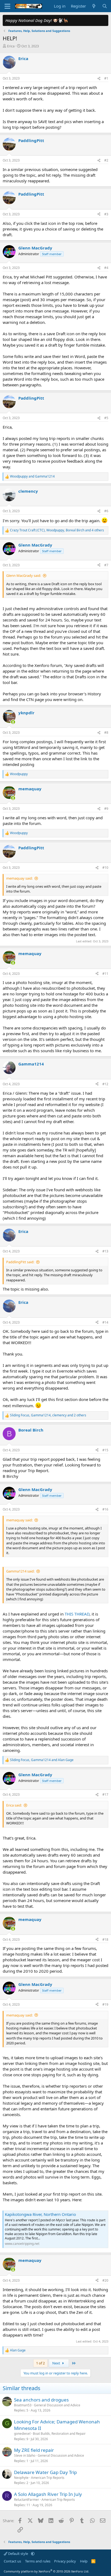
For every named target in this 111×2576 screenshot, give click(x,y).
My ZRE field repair (34, 2450)
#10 (105, 868)
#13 (105, 1251)
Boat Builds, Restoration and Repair (59, 2434)
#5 (106, 418)
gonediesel (22, 2434)
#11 (105, 974)
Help (84, 2561)
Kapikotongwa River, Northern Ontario (40, 2214)
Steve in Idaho (25, 2455)
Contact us (12, 2561)
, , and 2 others (48, 1415)
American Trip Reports (48, 2478)
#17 (105, 1794)
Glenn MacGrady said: (24, 575)
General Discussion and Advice (57, 2405)
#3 (106, 214)
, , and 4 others (57, 530)
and (32, 476)
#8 (106, 733)
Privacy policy (65, 2561)
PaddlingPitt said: (20, 1262)
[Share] (99, 79)
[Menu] (7, 6)
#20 (105, 2280)
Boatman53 (23, 2405)
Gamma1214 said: (20, 1571)
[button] (33, 2554)
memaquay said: (19, 878)
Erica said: (14, 1805)
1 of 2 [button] (40, 2363)
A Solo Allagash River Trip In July (48, 2494)
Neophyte (21, 2478)
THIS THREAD (77, 1614)
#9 (106, 809)
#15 (105, 1450)
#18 (105, 1940)
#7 (106, 565)
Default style (18, 2554)
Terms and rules (38, 2561)
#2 (106, 160)
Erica (11, 46)
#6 (106, 511)
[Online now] (13, 722)
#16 (105, 1509)
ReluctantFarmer (27, 2500)
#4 (106, 268)
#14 (105, 1322)
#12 (105, 1084)
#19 (105, 2004)
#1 (106, 78)
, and (42, 1760)
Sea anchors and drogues (41, 2400)
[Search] (105, 6)
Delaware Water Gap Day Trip (45, 2472)
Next (57, 2363)
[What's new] (94, 6)
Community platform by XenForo (46, 2571)
